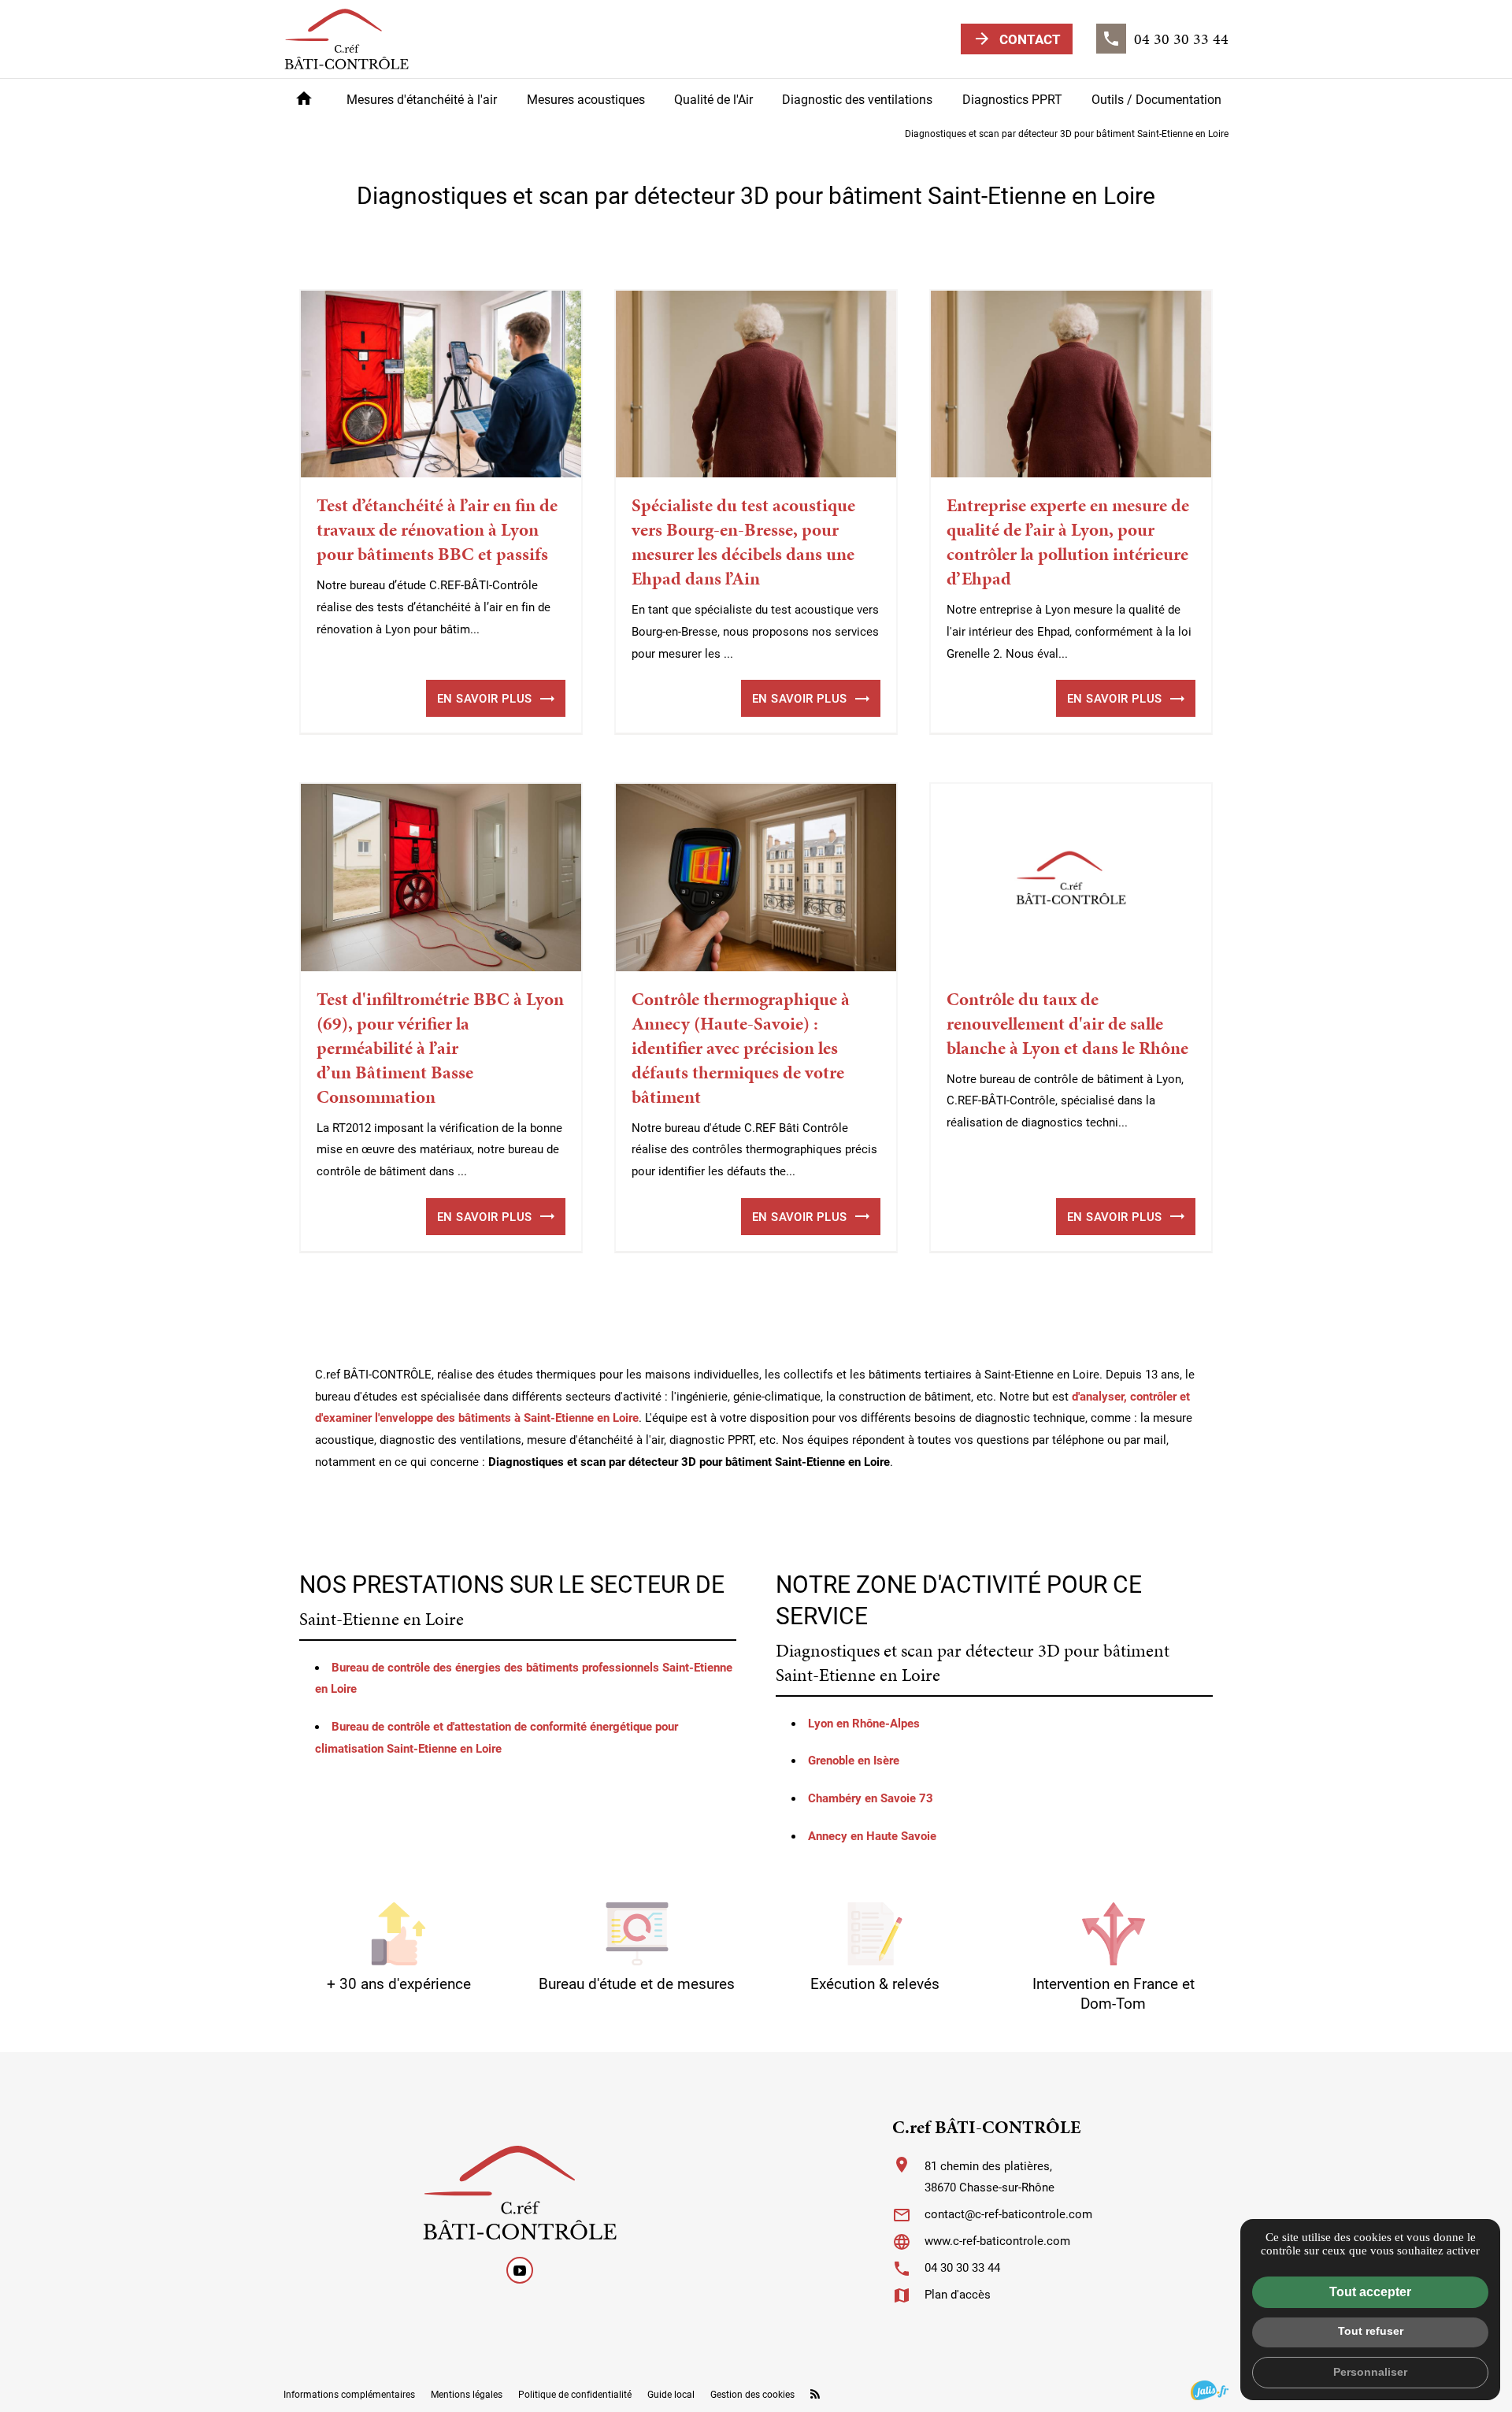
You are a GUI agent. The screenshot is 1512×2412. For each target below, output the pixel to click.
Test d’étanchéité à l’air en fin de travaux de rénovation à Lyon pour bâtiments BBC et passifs (437, 530)
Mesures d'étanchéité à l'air (422, 99)
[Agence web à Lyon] (1210, 2390)
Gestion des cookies (752, 2394)
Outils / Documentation (1156, 99)
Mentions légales (467, 2394)
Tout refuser (1371, 2331)
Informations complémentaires (349, 2394)
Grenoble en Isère (854, 1760)
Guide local (671, 2394)
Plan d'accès (958, 2294)
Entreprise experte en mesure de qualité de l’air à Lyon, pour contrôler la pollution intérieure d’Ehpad (1068, 542)
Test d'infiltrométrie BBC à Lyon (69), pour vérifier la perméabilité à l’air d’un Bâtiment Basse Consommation (440, 1048)
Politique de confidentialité (575, 2394)
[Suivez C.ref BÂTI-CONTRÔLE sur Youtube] (520, 2270)
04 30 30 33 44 (962, 2267)
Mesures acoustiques (586, 99)
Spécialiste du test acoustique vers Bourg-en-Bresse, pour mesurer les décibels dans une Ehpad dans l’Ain (743, 542)
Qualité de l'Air (713, 99)
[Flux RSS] (815, 2394)
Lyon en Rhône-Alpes (864, 1723)
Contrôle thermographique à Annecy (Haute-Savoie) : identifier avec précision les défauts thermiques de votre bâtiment (741, 1048)
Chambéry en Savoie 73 (871, 1798)
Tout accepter (1370, 2292)
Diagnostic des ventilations (857, 99)
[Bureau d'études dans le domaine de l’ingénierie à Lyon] (346, 39)
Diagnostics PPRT (1012, 99)
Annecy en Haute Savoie (872, 1835)
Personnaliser (1370, 2372)
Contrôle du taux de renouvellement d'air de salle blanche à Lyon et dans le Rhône (1067, 1024)
